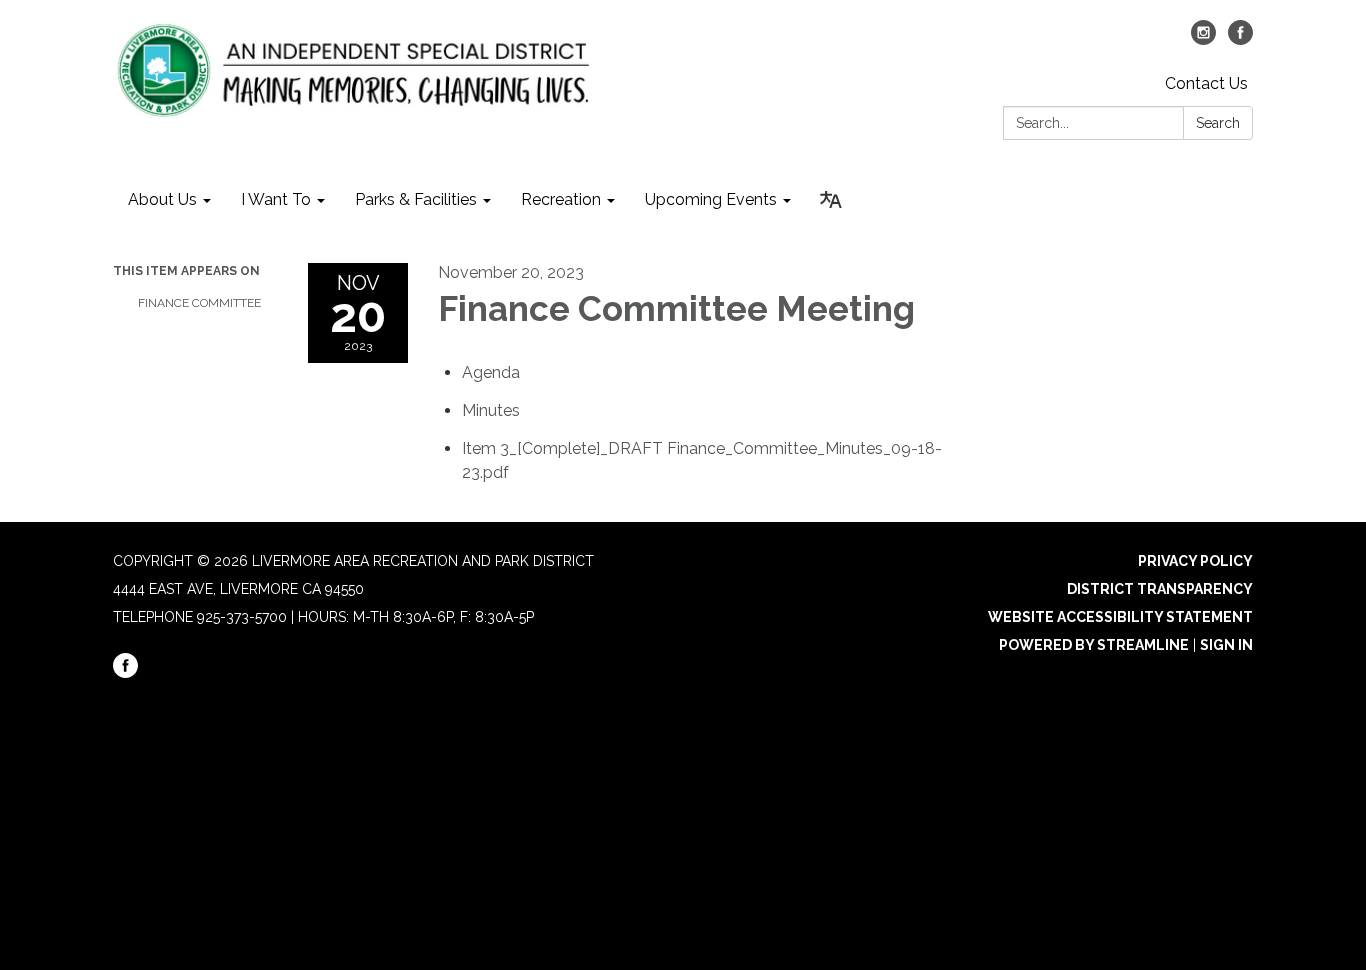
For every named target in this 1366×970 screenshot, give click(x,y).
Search (1218, 123)
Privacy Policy (1195, 561)
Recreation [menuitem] (561, 199)
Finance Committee (199, 303)
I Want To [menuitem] (276, 199)
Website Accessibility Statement (1120, 617)
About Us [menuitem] (162, 199)
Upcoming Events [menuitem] (711, 199)
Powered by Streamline (1094, 645)
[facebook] (1240, 39)
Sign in (1226, 645)
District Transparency (1160, 589)
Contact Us (1206, 83)
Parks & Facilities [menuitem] (416, 199)
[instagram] (1203, 39)
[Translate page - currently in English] (831, 200)
